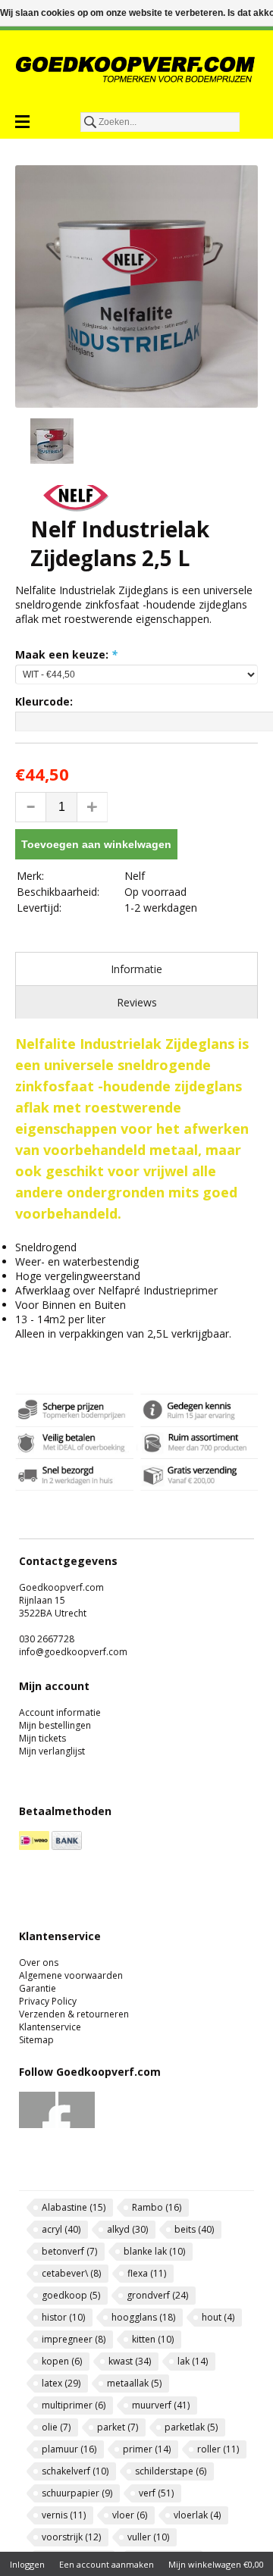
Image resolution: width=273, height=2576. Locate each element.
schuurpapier (77, 2493)
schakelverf (75, 2471)
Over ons (39, 1963)
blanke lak (154, 2251)
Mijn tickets (42, 1738)
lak (193, 2361)
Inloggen (27, 2564)
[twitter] (77, 2125)
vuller (148, 2537)
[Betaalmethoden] (34, 1847)
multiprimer (74, 2405)
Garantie (38, 1988)
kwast (130, 2361)
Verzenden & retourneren (74, 2014)
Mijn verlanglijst (52, 1751)
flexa (147, 2273)
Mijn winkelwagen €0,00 (216, 2564)
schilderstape (171, 2471)
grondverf (157, 2295)
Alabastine (74, 2207)
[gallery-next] (250, 443)
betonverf (69, 2251)
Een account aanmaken (107, 2564)
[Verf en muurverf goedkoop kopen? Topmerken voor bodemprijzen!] (136, 69)
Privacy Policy (48, 2001)
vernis (64, 2515)
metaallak (134, 2383)
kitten (153, 2339)
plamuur (69, 2449)
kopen (62, 2361)
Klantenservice (50, 2027)
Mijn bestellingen (55, 1725)
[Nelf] (76, 507)
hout (218, 2317)
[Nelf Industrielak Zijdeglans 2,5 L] (136, 286)
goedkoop (71, 2295)
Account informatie (60, 1712)
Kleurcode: (44, 701)
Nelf (135, 876)
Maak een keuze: (66, 654)
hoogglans (143, 2317)
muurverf (161, 2405)
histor (63, 2317)
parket (118, 2427)
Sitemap (36, 2040)
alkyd (127, 2229)
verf (156, 2493)
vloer (130, 2515)
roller (218, 2449)
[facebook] (38, 2125)
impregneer (74, 2339)
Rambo (157, 2207)
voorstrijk (71, 2537)
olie (56, 2427)
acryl (61, 2229)
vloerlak (197, 2515)
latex (61, 2383)
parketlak (191, 2427)
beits (194, 2229)
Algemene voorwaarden (71, 1975)
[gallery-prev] (23, 443)
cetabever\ (71, 2273)
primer (147, 2449)
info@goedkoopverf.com (73, 1652)
